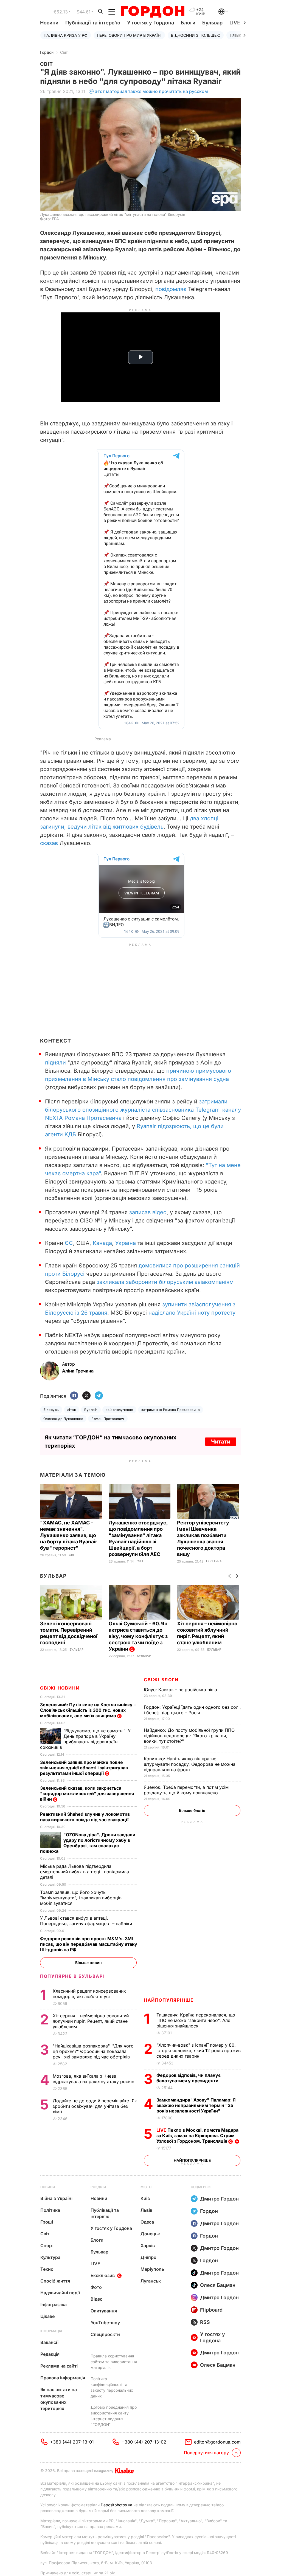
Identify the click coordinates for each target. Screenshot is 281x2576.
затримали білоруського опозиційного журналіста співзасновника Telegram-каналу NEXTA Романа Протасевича (143, 1110)
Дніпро (148, 2257)
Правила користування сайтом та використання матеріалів (114, 2362)
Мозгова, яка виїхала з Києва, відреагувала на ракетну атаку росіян (94, 2079)
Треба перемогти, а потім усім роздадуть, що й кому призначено (186, 1790)
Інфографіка (54, 2304)
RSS (205, 2322)
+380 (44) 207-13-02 (144, 2442)
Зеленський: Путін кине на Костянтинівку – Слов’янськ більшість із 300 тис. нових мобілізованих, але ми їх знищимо (88, 1710)
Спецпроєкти (105, 2334)
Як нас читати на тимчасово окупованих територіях (59, 2399)
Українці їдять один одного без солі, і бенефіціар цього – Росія (192, 1710)
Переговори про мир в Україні (129, 35)
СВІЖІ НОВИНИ (60, 1688)
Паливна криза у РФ (66, 35)
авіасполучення (120, 1410)
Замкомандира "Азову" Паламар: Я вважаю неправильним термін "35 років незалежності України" (196, 2105)
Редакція (50, 2354)
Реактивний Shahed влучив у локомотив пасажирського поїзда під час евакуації (85, 1817)
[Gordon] (152, 12)
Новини (49, 23)
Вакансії (49, 2342)
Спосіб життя (55, 2281)
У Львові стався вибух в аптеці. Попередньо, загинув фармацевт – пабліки (87, 1921)
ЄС (69, 1243)
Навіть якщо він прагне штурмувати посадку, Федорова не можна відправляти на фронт (190, 1764)
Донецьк (150, 2234)
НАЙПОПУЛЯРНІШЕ (169, 2000)
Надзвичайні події (60, 2293)
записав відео (148, 1212)
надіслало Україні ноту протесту (192, 1313)
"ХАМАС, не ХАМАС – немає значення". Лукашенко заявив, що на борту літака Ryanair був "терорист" (69, 1535)
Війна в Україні (56, 2198)
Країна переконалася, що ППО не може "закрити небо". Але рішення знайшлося (196, 2020)
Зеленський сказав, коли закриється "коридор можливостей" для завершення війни (87, 1793)
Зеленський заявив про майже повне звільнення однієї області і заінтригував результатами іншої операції (84, 1768)
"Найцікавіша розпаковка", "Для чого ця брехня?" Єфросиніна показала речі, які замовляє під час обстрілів (93, 2051)
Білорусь (51, 1410)
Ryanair (91, 1410)
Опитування (104, 2311)
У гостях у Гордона (151, 23)
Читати (221, 1442)
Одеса (147, 2222)
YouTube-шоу (105, 2323)
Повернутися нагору (206, 2453)
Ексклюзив (103, 2275)
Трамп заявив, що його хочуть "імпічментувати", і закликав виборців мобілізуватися (81, 1898)
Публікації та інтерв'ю (93, 23)
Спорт (47, 2245)
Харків (148, 2245)
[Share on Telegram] (99, 1396)
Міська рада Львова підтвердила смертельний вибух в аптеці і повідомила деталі (85, 1872)
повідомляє (171, 289)
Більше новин (88, 1963)
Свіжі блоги (161, 1680)
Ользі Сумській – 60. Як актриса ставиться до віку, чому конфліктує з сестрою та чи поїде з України (138, 1636)
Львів (146, 2210)
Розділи (98, 2187)
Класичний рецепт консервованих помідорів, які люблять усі (89, 1994)
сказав (49, 843)
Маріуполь (152, 2269)
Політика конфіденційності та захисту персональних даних (112, 2387)
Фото (96, 2287)
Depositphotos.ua (116, 2505)
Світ (64, 52)
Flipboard (211, 2310)
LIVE (95, 2264)
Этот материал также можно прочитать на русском (151, 91)
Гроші (47, 2222)
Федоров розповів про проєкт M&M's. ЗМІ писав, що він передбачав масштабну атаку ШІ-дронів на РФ (89, 1944)
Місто (146, 2187)
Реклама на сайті (59, 2366)
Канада (102, 1243)
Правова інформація (63, 2378)
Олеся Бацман (218, 2285)
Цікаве (47, 2316)
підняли (55, 1063)
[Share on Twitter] (86, 1396)
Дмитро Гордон (219, 2199)
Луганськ (151, 2281)
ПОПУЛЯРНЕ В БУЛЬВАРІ (72, 1976)
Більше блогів (192, 1810)
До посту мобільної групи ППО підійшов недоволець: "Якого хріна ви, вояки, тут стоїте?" (189, 1736)
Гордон (47, 52)
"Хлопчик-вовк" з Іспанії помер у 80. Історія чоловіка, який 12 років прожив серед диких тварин (199, 2050)
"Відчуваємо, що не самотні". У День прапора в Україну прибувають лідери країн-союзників (85, 1739)
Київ (145, 2198)
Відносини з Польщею (196, 35)
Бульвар (212, 23)
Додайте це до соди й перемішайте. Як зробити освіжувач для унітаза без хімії (95, 2106)
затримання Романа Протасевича (171, 1410)
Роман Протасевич (108, 1419)
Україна (126, 1243)
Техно (47, 2269)
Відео (97, 2299)
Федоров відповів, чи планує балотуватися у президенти (189, 2078)
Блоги (188, 23)
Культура (50, 2257)
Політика (214, 1561)
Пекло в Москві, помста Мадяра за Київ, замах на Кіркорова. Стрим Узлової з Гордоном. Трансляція (197, 2136)
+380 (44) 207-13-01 (72, 2442)
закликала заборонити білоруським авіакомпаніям (165, 1282)
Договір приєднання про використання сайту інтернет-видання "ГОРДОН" (114, 2416)
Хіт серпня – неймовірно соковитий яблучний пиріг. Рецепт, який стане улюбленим (91, 2021)
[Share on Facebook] (74, 1396)
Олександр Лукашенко (63, 1419)
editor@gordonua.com (217, 2442)
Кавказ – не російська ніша (181, 1690)
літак (72, 1410)
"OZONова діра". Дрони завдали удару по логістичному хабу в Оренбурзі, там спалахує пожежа (88, 1843)
